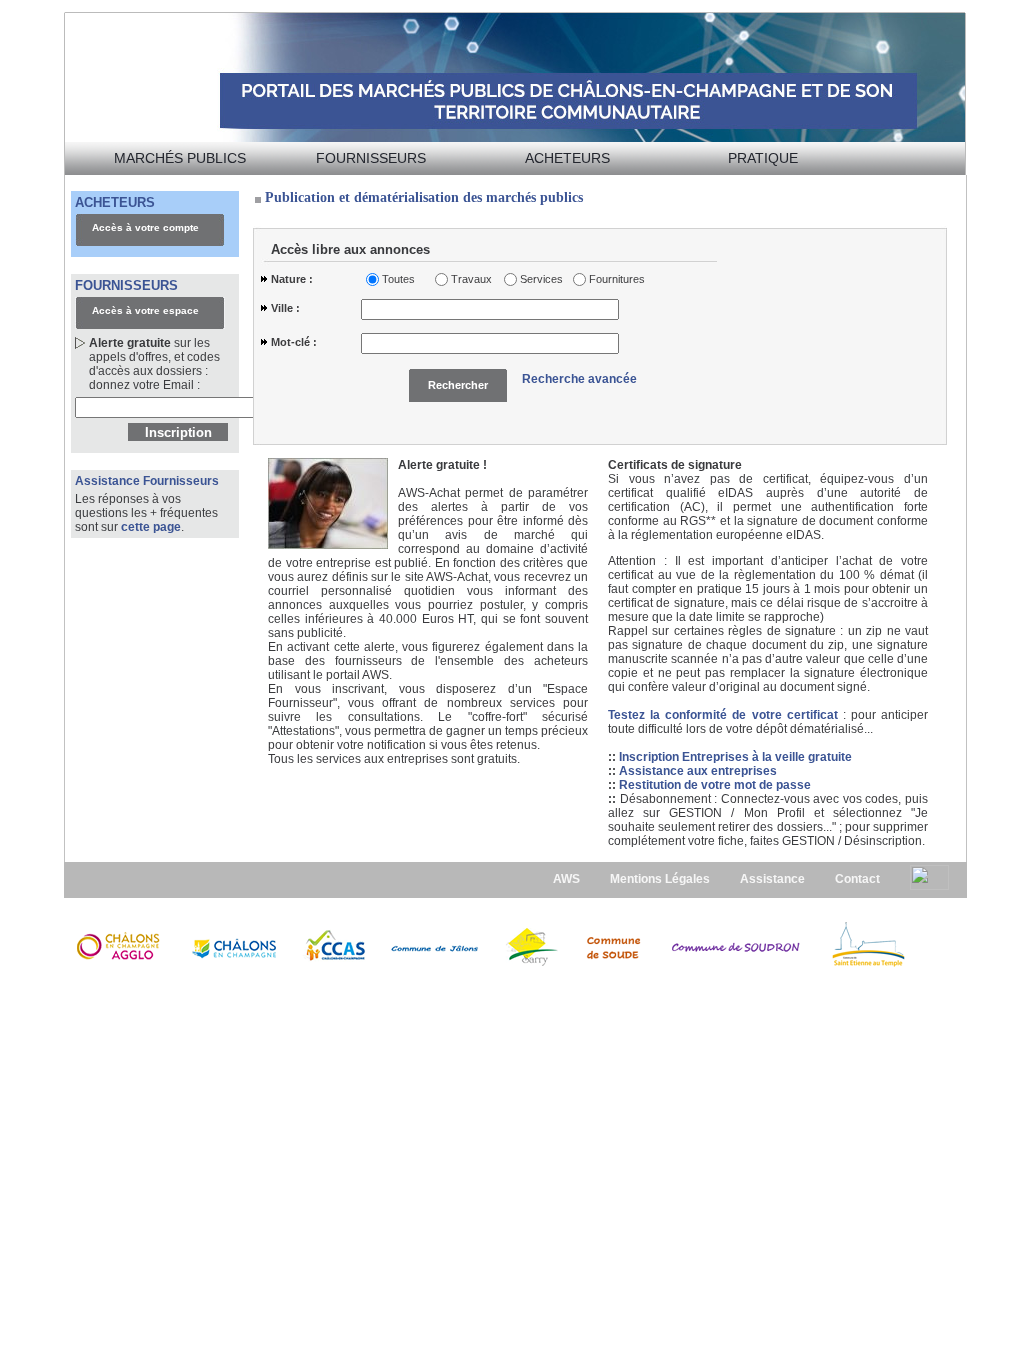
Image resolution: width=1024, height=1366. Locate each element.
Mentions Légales (660, 879)
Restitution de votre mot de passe (715, 785)
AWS (566, 879)
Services (541, 279)
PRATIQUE (763, 158)
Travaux (471, 279)
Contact (857, 879)
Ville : (285, 308)
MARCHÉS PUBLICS (180, 158)
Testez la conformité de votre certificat (725, 715)
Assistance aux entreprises (698, 771)
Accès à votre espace (145, 310)
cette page (151, 527)
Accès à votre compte (145, 227)
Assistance (772, 879)
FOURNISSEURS (371, 158)
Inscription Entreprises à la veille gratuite (735, 757)
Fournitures (613, 279)
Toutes (398, 279)
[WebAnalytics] (929, 877)
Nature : (292, 279)
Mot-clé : (294, 342)
